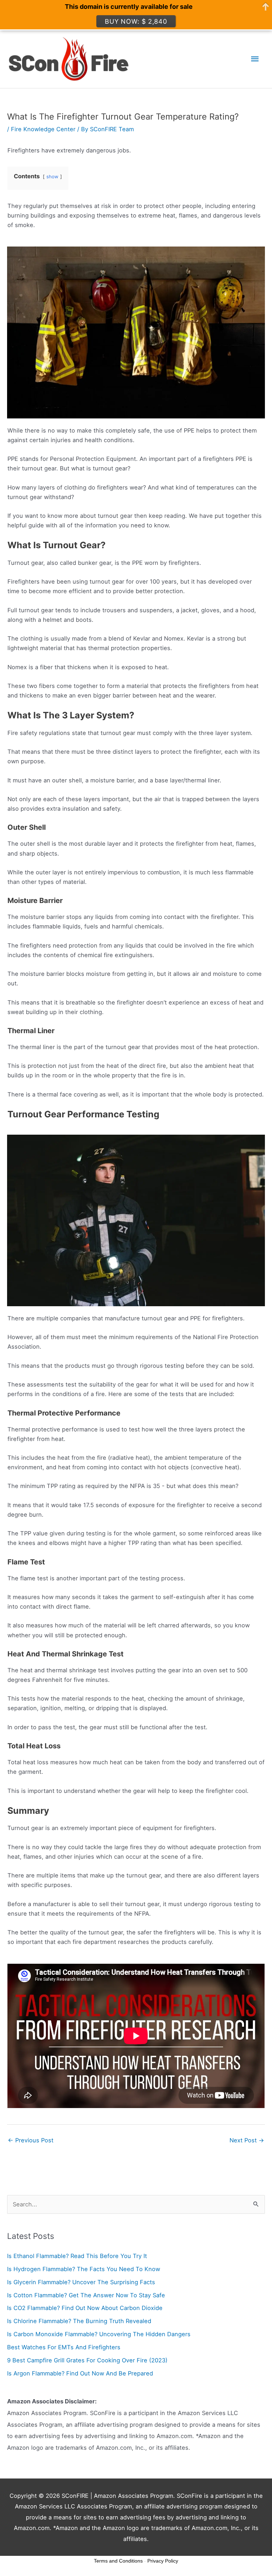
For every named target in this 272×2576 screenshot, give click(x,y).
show (52, 176)
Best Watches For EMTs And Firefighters (64, 2347)
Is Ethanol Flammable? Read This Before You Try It (77, 2256)
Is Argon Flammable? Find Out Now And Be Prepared (80, 2373)
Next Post (247, 2140)
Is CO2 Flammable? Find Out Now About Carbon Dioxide (85, 2308)
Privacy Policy (163, 2561)
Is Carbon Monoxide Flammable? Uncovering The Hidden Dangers (99, 2334)
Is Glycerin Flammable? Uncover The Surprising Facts (81, 2282)
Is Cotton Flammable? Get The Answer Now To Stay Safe (86, 2295)
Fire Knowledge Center (43, 129)
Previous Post (31, 2140)
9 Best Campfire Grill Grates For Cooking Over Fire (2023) (87, 2360)
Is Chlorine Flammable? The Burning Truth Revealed (79, 2321)
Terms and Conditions (118, 2561)
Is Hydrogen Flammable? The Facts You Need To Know (84, 2269)
